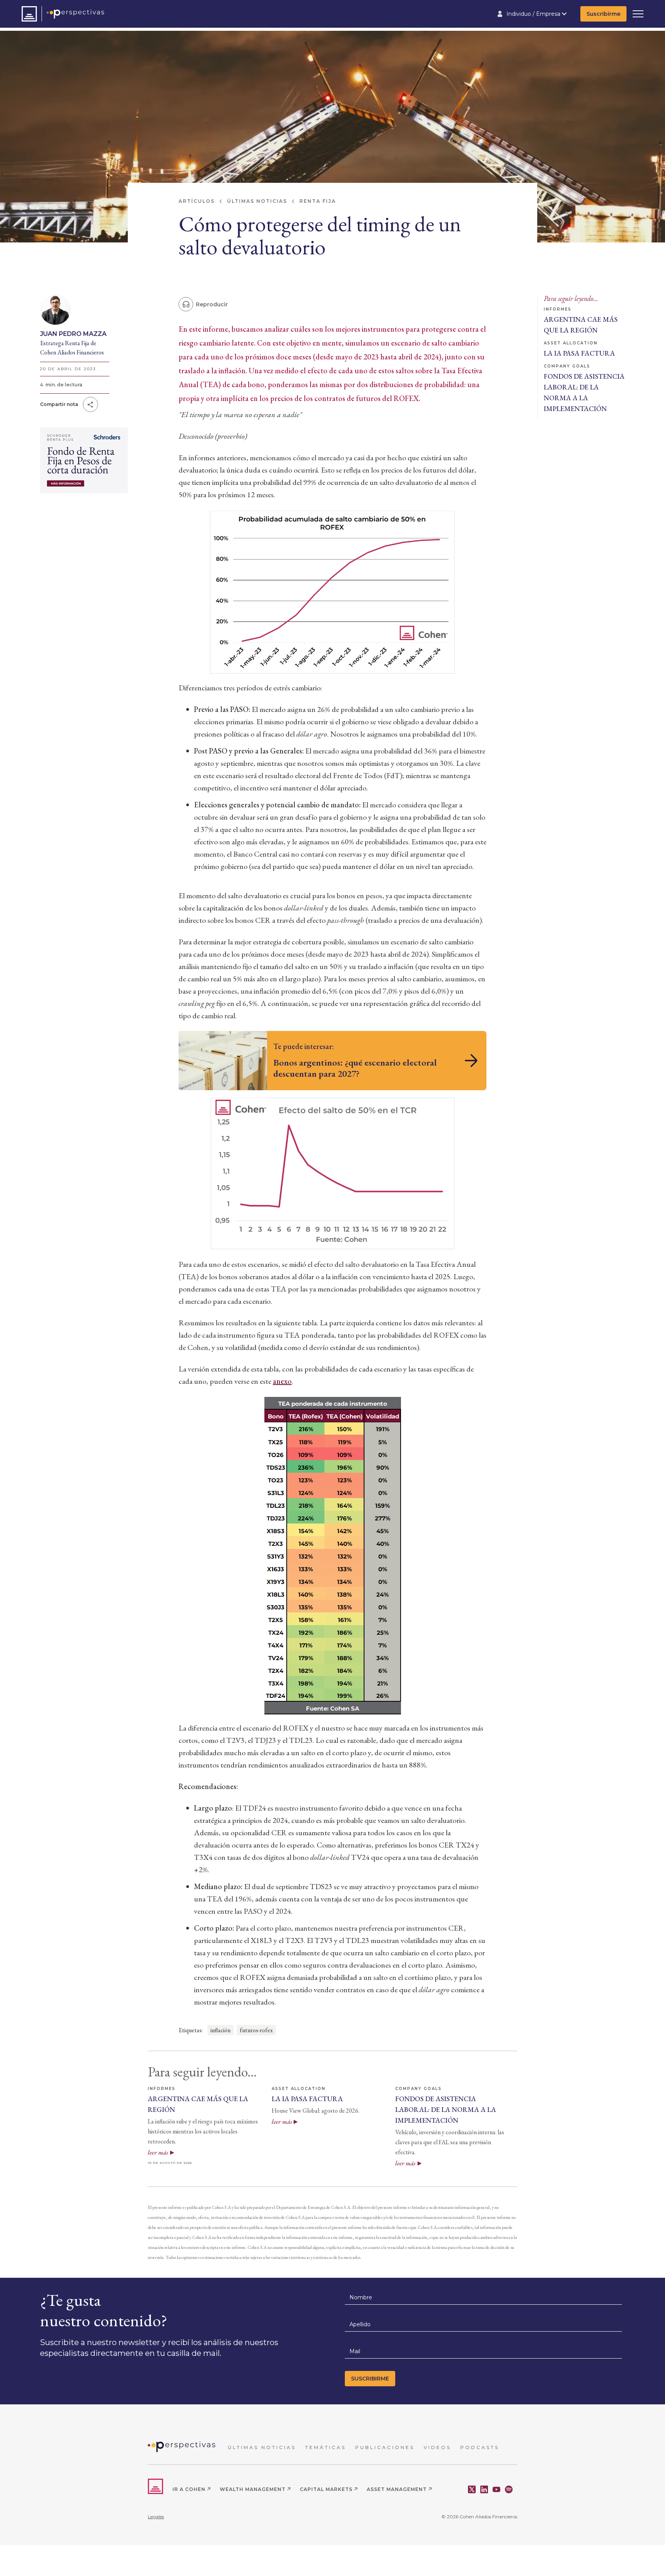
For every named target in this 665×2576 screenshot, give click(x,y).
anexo (282, 1381)
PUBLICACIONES (385, 2447)
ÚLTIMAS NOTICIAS (262, 2447)
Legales (156, 2517)
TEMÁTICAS (326, 2447)
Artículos (197, 201)
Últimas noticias (257, 201)
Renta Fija (318, 201)
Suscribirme (603, 14)
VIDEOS (437, 2447)
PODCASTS (480, 2447)
